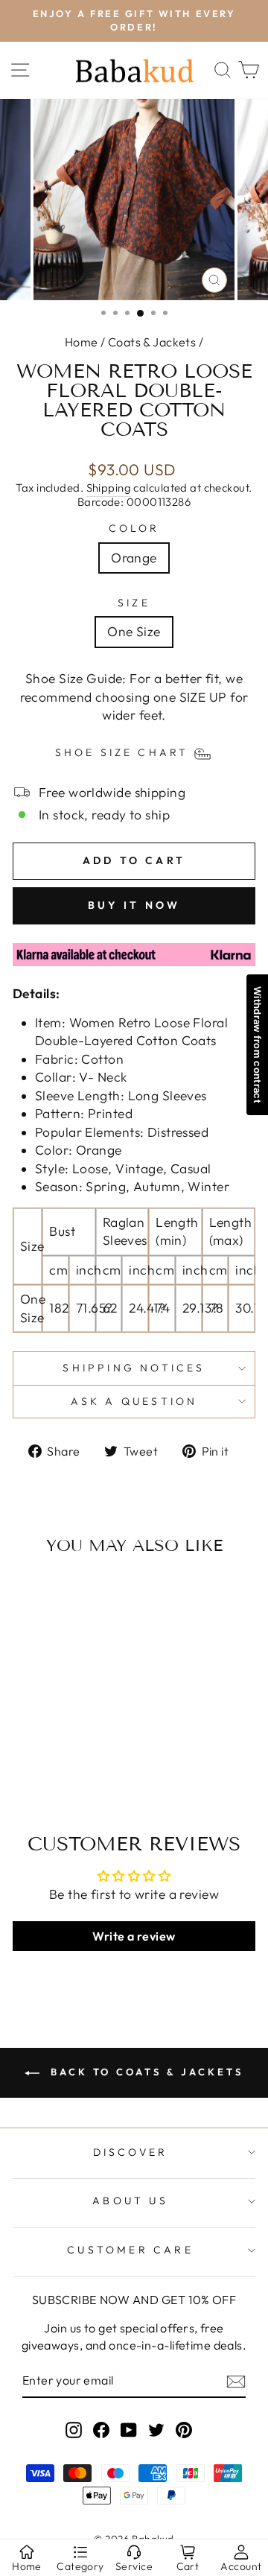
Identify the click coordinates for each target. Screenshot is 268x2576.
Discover (131, 2152)
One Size (134, 632)
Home (82, 342)
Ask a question (134, 1401)
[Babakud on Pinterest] (184, 2429)
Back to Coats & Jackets (144, 2072)
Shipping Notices (134, 1368)
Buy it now (134, 905)
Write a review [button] (134, 1936)
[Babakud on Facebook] (101, 2429)
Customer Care (130, 2250)
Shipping (109, 488)
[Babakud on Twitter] (156, 2429)
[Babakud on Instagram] (74, 2429)
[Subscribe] (236, 2381)
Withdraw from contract (258, 1045)
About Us (130, 2201)
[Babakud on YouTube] (129, 2429)
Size (134, 603)
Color (134, 528)
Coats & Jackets (152, 342)
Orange (134, 558)
